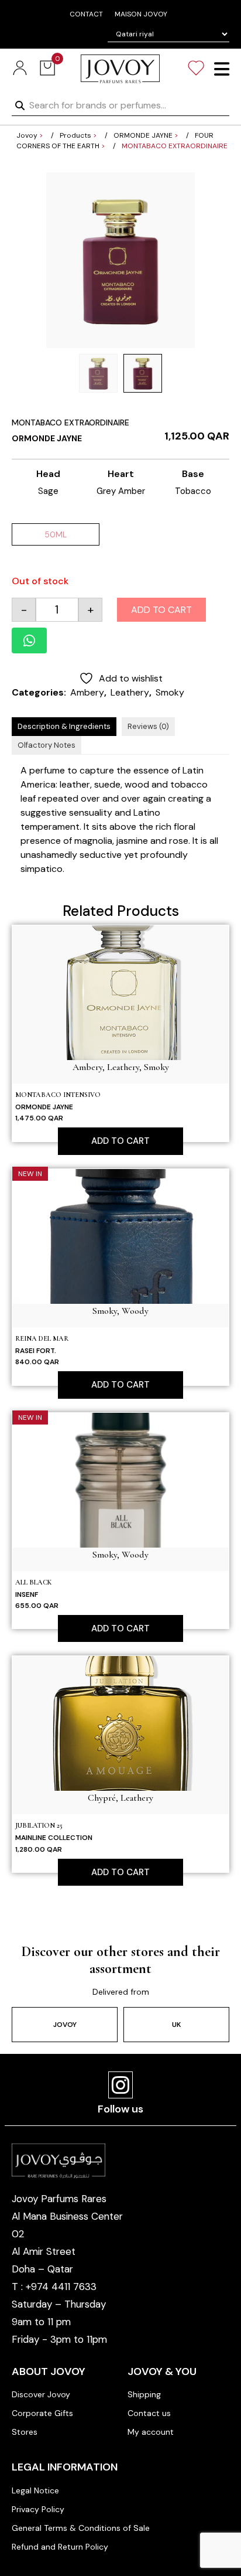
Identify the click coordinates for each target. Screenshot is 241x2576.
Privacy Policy (38, 2509)
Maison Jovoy (141, 14)
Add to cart (161, 610)
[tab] (64, 727)
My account (151, 2432)
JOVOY (65, 2025)
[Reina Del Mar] (120, 1236)
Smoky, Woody (120, 1311)
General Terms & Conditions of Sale (81, 2528)
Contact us (149, 2413)
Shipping (144, 2394)
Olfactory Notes (47, 745)
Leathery (130, 692)
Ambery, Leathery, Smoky (121, 1067)
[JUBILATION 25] (120, 1723)
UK (176, 2025)
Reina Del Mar (42, 1338)
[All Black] (120, 1479)
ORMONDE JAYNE (47, 438)
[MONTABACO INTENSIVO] (120, 992)
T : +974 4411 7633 (54, 2287)
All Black (33, 1582)
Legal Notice (35, 2490)
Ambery (87, 692)
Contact (86, 14)
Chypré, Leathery (120, 1798)
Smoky (170, 692)
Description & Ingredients (64, 726)
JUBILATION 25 (39, 1825)
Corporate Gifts (42, 2413)
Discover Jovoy (41, 2394)
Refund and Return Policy (60, 2547)
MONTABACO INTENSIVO (58, 1095)
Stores (25, 2432)
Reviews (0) (148, 726)
